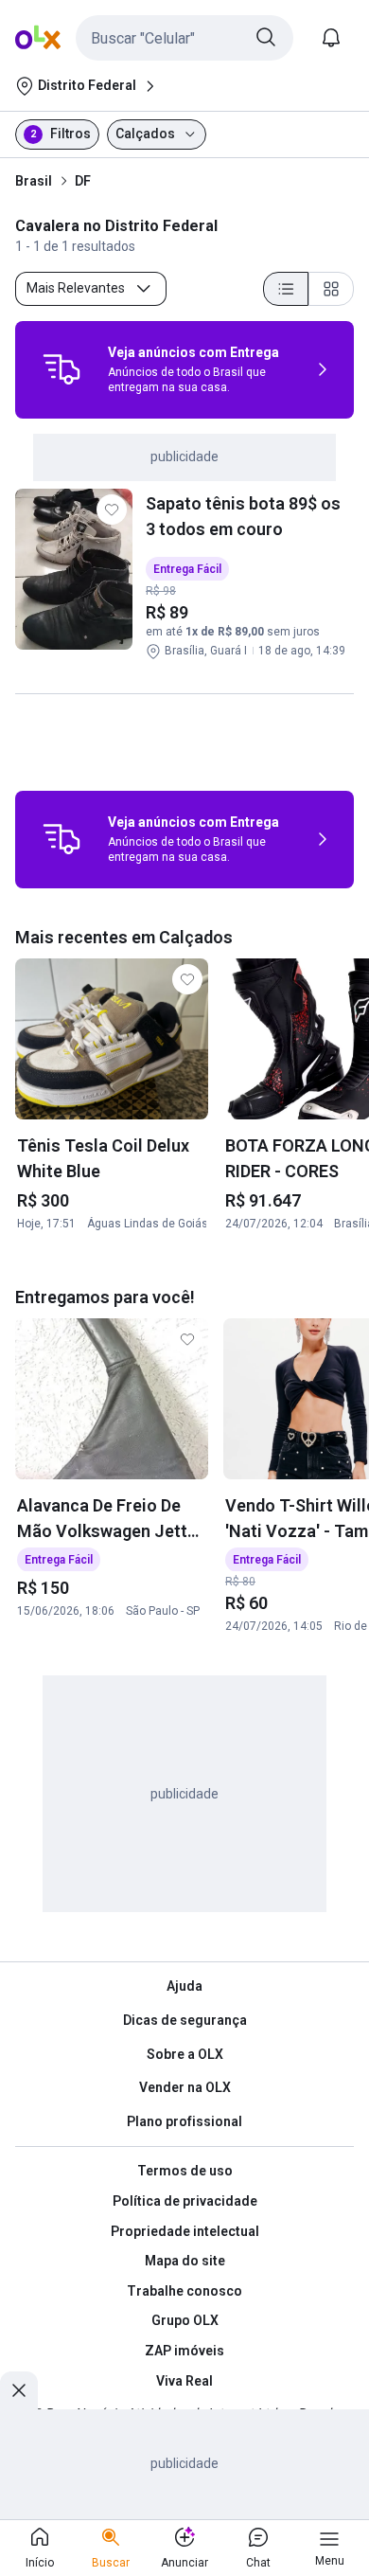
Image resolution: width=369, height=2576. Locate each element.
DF (83, 181)
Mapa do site (185, 2261)
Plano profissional (184, 2121)
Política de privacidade (185, 2201)
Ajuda (184, 1986)
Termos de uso (185, 2171)
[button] (184, 38)
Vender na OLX (185, 2087)
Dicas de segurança (185, 2020)
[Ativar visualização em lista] (286, 289)
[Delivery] (61, 369)
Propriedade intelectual (185, 2231)
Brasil (34, 181)
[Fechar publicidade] (19, 2390)
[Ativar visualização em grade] (331, 289)
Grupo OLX (185, 2320)
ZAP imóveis (184, 2351)
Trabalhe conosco (184, 2291)
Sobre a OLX (185, 2054)
